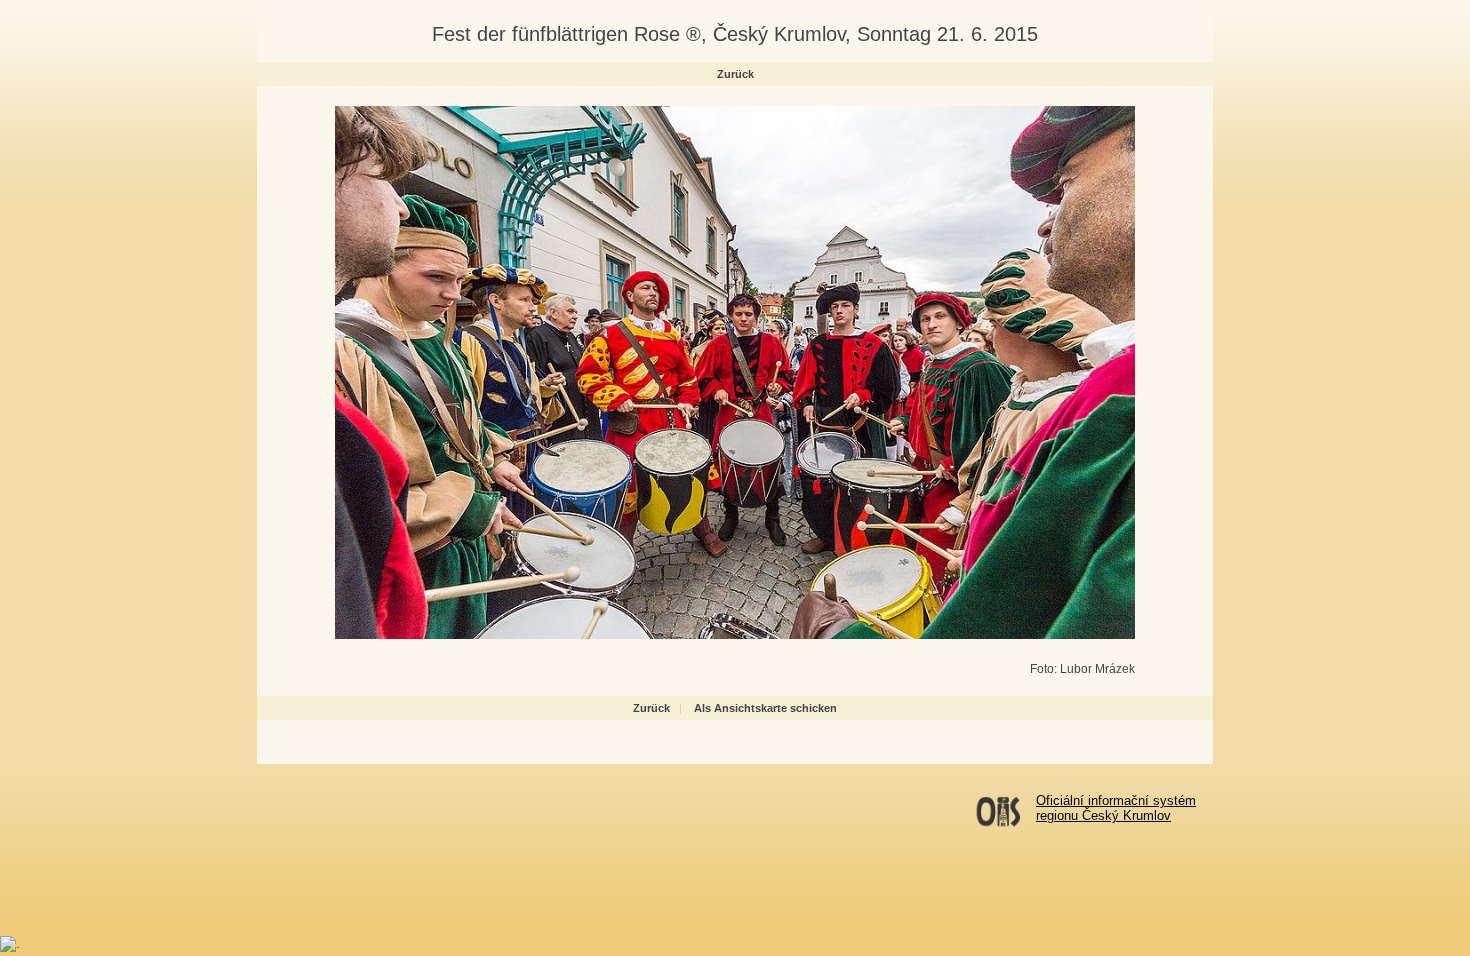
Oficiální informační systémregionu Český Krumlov (1116, 808)
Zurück (735, 74)
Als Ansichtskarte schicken (765, 708)
